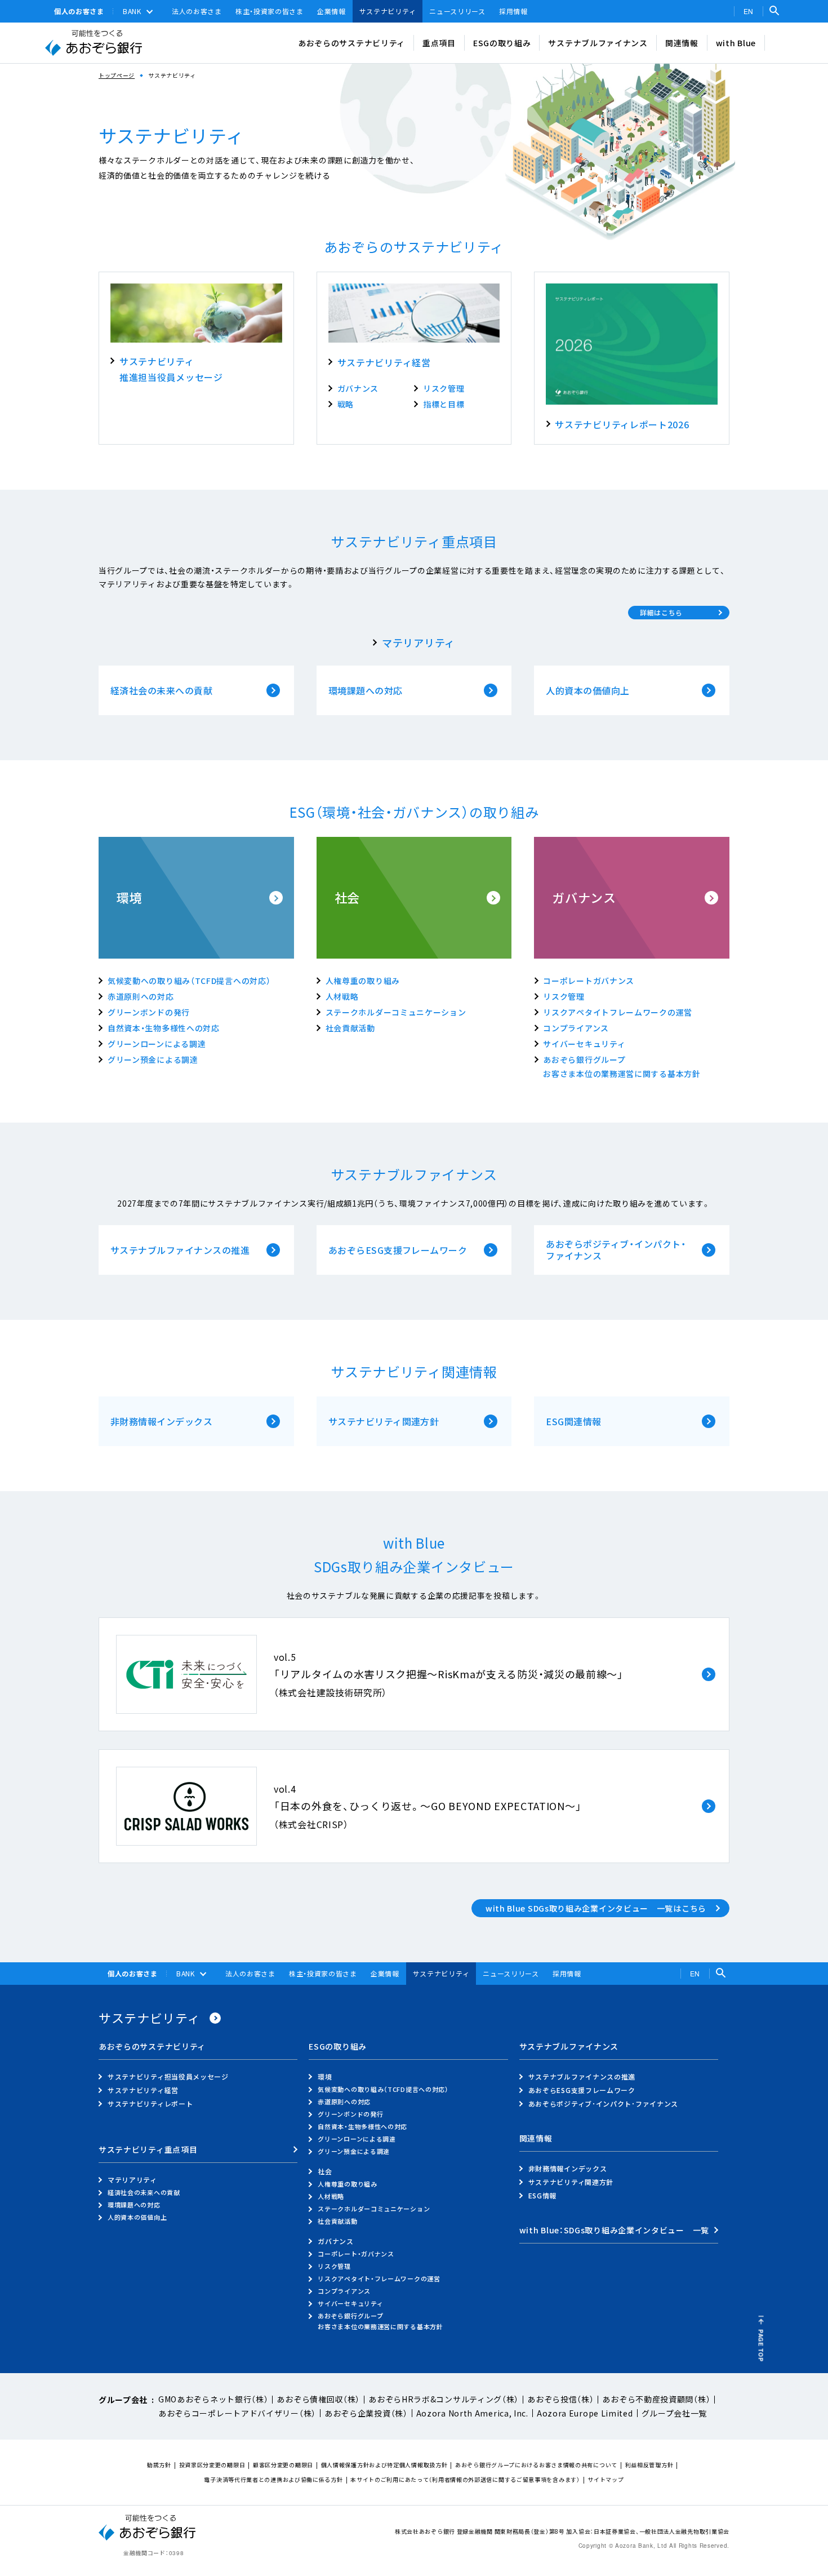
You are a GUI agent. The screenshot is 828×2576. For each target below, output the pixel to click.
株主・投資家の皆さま (270, 11)
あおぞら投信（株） (560, 2399)
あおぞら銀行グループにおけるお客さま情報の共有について (536, 2465)
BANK (132, 11)
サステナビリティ (388, 11)
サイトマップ (606, 2479)
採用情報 (513, 11)
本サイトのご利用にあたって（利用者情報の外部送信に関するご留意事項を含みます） (465, 2479)
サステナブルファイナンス (598, 43)
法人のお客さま (197, 11)
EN (749, 11)
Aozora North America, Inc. (472, 2413)
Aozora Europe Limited (585, 2413)
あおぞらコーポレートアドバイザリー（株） (237, 2413)
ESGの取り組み (502, 43)
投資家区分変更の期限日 (212, 2465)
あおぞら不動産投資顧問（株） (656, 2399)
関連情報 (682, 43)
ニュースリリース (457, 11)
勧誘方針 (159, 2465)
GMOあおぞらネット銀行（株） (213, 2399)
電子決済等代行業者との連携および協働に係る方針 (273, 2479)
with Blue (736, 43)
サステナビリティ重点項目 (148, 2150)
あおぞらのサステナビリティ (351, 43)
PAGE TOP (761, 2346)
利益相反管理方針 (649, 2465)
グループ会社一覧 (675, 2413)
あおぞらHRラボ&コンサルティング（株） (444, 2399)
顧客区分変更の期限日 (283, 2465)
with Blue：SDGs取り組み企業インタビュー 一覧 (614, 2231)
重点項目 (439, 43)
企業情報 (331, 11)
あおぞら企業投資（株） (366, 2413)
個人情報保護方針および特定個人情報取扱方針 (384, 2465)
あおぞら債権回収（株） (318, 2399)
